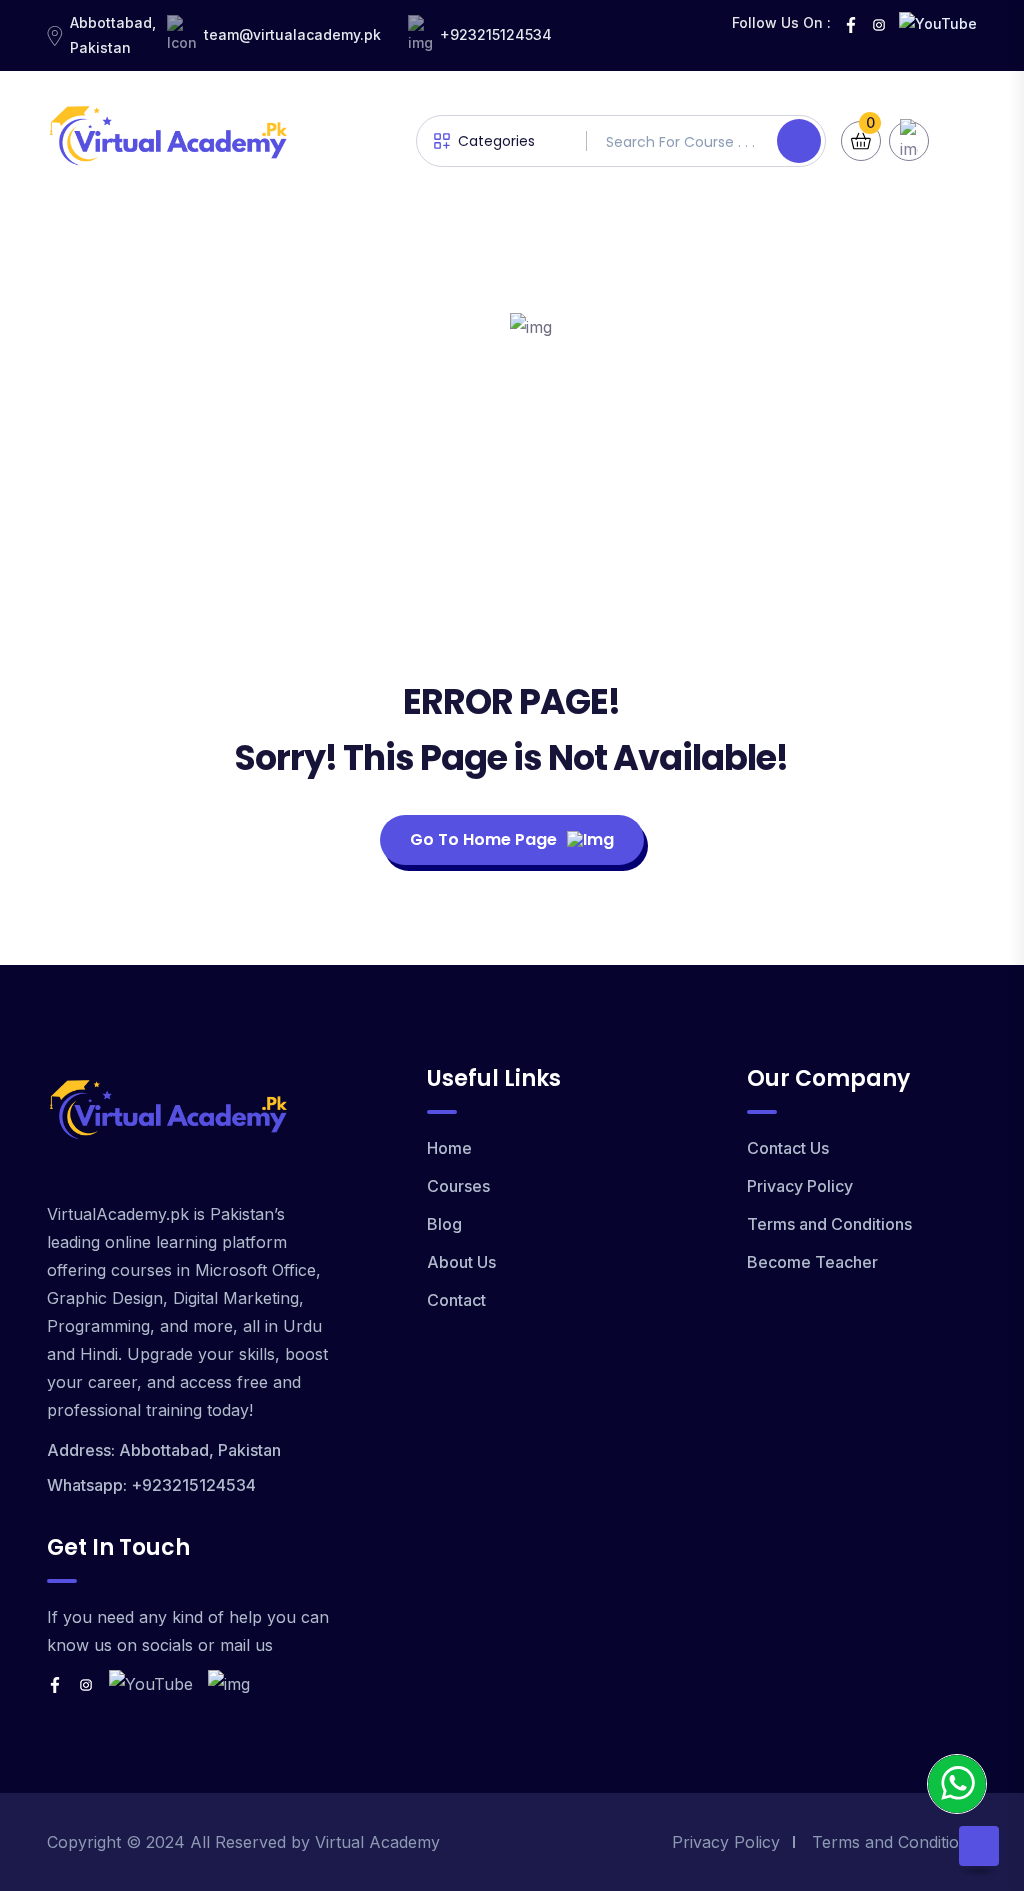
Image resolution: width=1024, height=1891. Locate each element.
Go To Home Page (483, 839)
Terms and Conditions (829, 1224)
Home (449, 1148)
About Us (461, 1262)
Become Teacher (812, 1262)
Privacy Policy (800, 1186)
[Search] (799, 141)
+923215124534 (496, 34)
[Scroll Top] (979, 1846)
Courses (458, 1186)
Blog (444, 1224)
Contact (456, 1300)
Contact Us (788, 1148)
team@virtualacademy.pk (292, 34)
